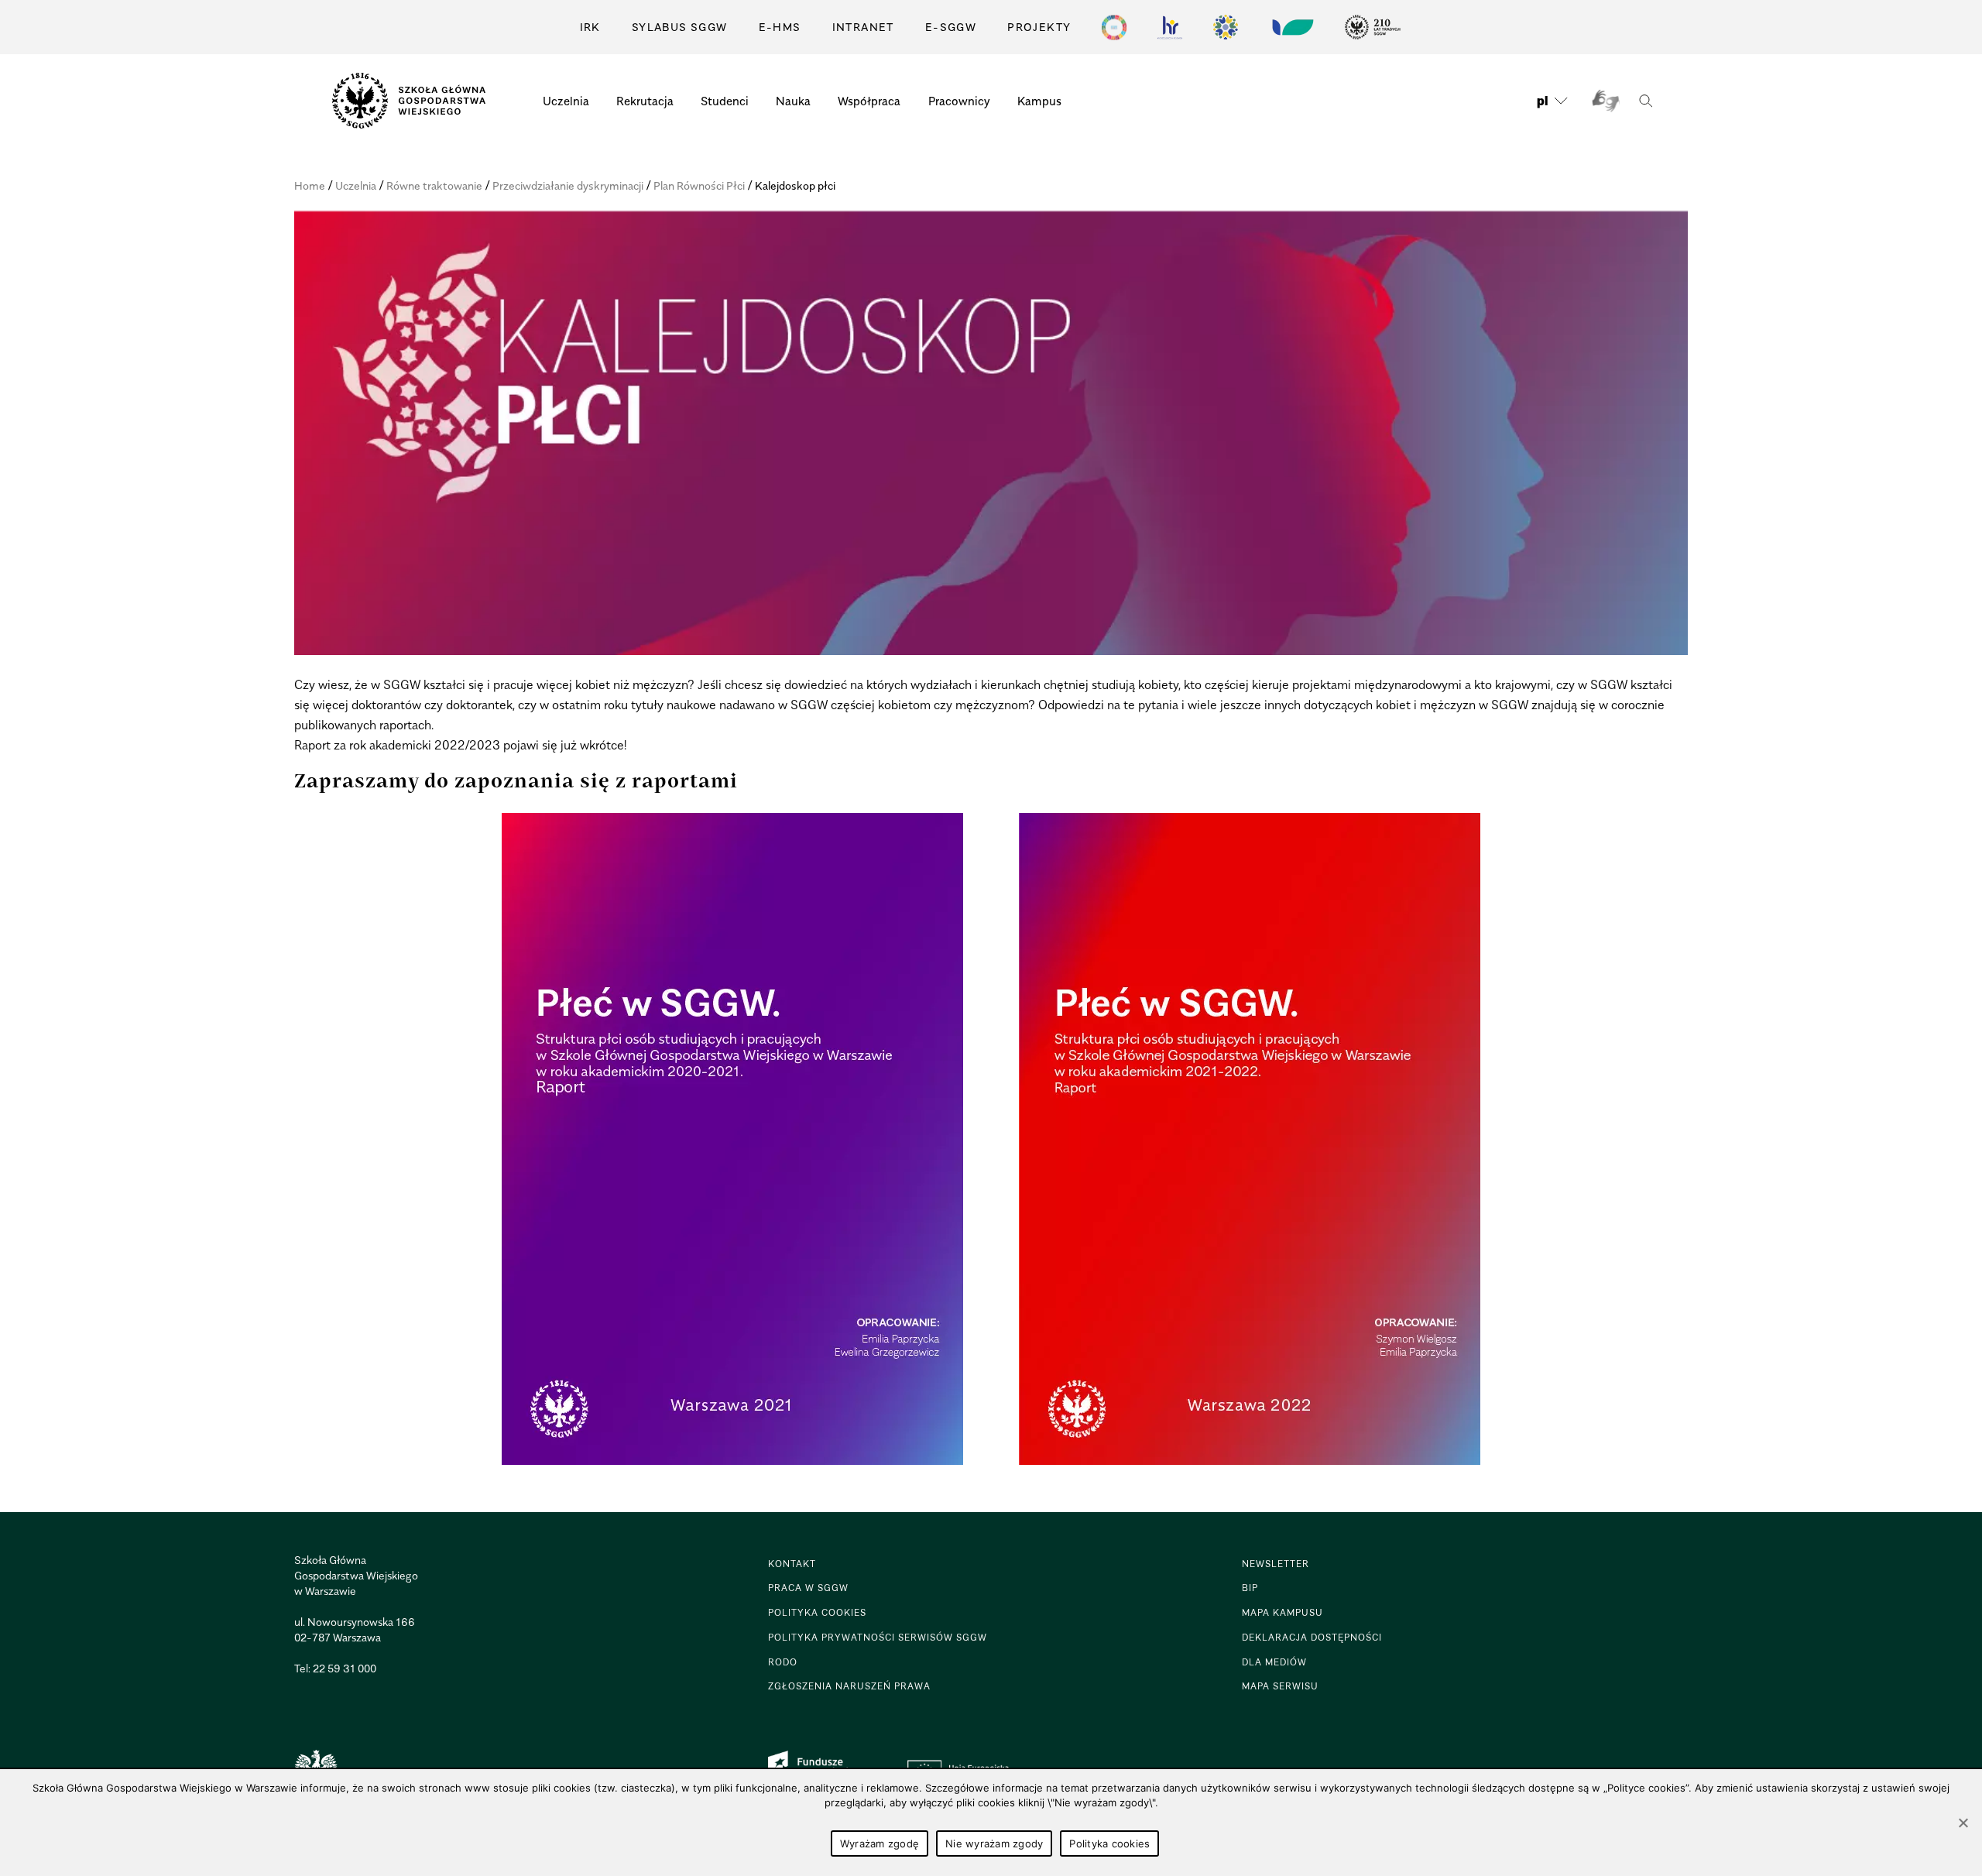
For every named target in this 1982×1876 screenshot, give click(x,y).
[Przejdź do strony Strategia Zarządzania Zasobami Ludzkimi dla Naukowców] (1170, 27)
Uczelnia (566, 101)
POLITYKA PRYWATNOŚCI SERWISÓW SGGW (878, 1637)
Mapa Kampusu (1282, 1612)
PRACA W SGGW (808, 1588)
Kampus (1039, 101)
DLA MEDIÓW (1274, 1662)
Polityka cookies (1109, 1843)
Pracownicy (959, 101)
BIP (1250, 1588)
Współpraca (869, 101)
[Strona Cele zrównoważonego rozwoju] (1114, 27)
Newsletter (1276, 1564)
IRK (590, 27)
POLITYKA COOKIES (817, 1612)
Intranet (863, 27)
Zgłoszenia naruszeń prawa (849, 1686)
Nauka (793, 101)
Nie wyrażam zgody (994, 1843)
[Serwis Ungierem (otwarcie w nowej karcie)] (1291, 27)
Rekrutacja (645, 101)
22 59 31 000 (345, 1668)
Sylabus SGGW (680, 27)
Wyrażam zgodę (880, 1843)
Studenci (725, 101)
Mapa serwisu (1280, 1686)
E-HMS (780, 27)
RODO (783, 1662)
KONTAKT (792, 1564)
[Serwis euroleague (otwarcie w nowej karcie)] (1226, 27)
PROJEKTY (1039, 27)
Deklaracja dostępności (1312, 1637)
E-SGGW (951, 27)
